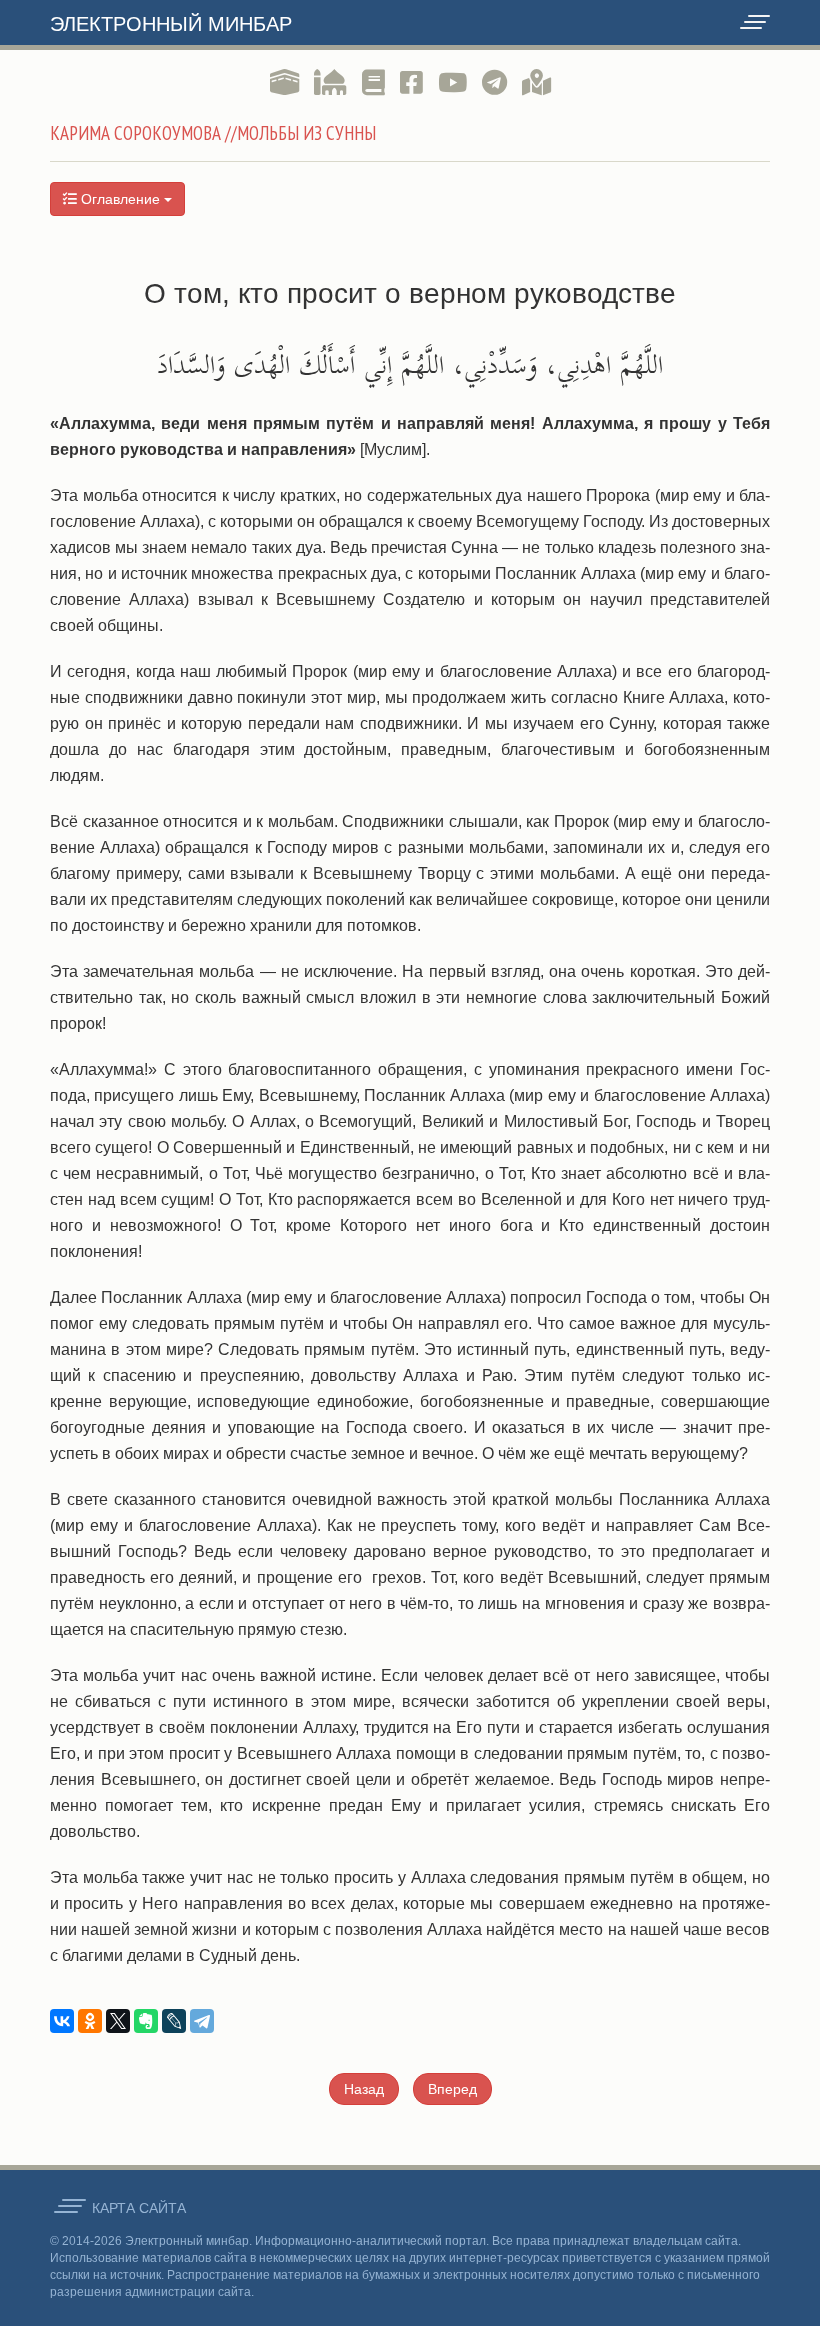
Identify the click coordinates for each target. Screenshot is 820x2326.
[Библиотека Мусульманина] (373, 83)
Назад (364, 2089)
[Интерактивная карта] (536, 83)
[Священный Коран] (284, 83)
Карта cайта (139, 2208)
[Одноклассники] (90, 2021)
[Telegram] (202, 2021)
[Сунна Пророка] (330, 83)
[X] (118, 2021)
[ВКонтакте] (62, 2021)
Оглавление (120, 199)
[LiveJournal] (174, 2021)
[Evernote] (146, 2021)
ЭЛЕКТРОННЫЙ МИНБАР (171, 24)
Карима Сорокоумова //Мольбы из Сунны (213, 133)
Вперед (452, 2089)
